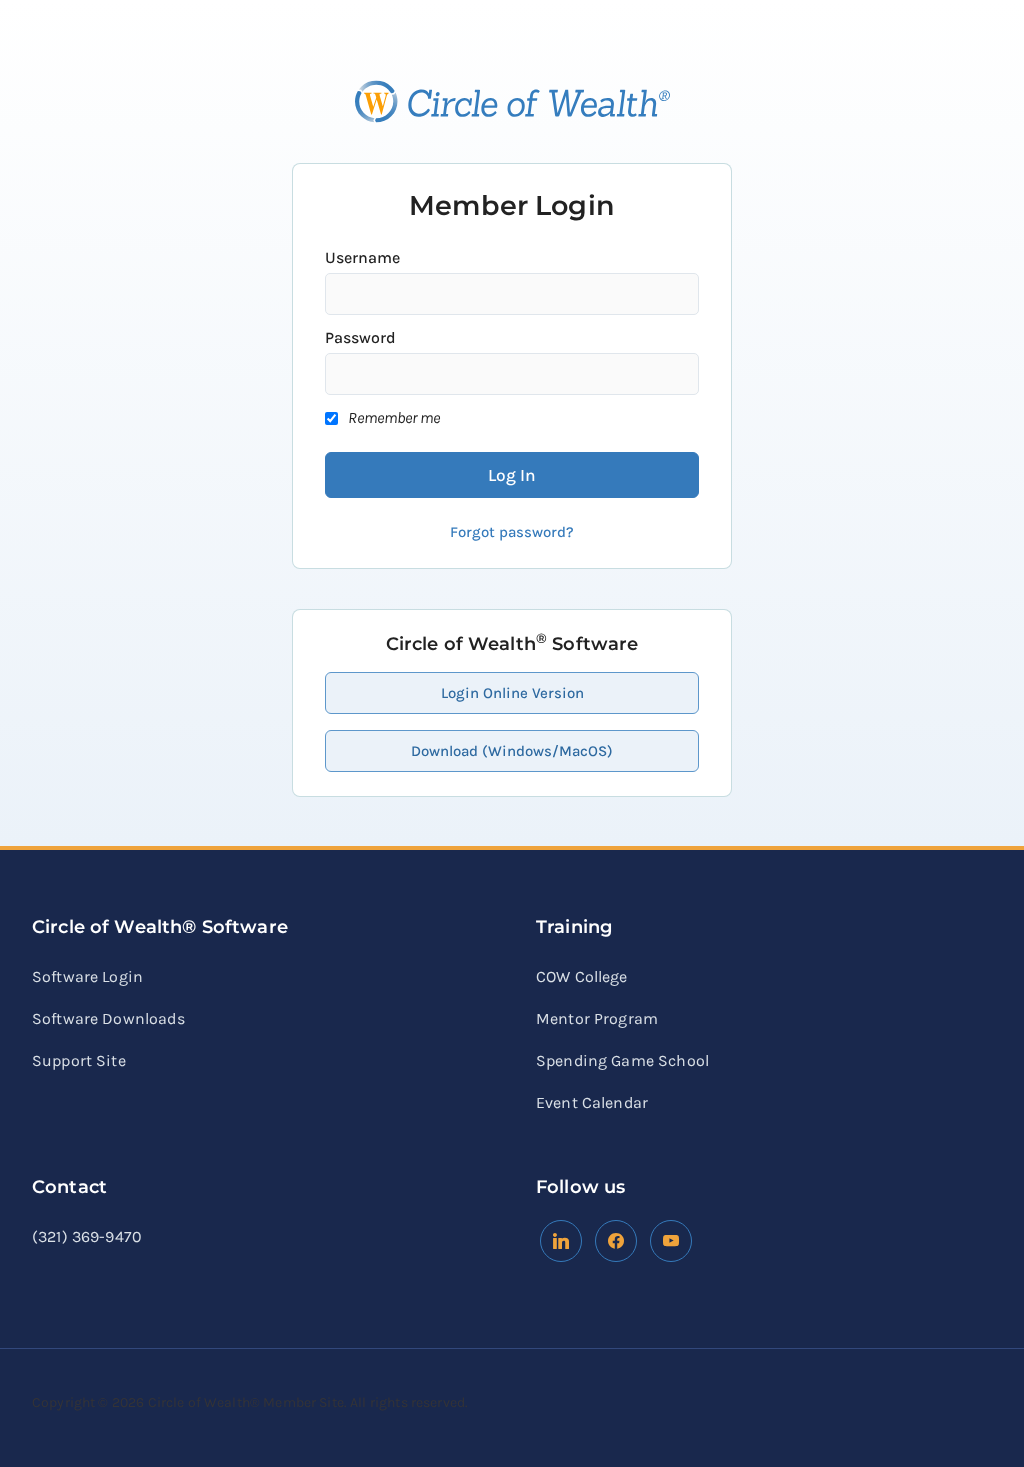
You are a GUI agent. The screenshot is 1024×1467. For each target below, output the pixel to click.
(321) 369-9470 (87, 1236)
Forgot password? (512, 532)
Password (360, 337)
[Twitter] (616, 1239)
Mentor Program (597, 1018)
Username (362, 257)
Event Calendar (592, 1102)
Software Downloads (108, 1018)
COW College (582, 976)
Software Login (87, 976)
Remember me (394, 417)
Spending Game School (622, 1060)
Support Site (79, 1060)
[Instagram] (671, 1239)
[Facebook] (561, 1239)
